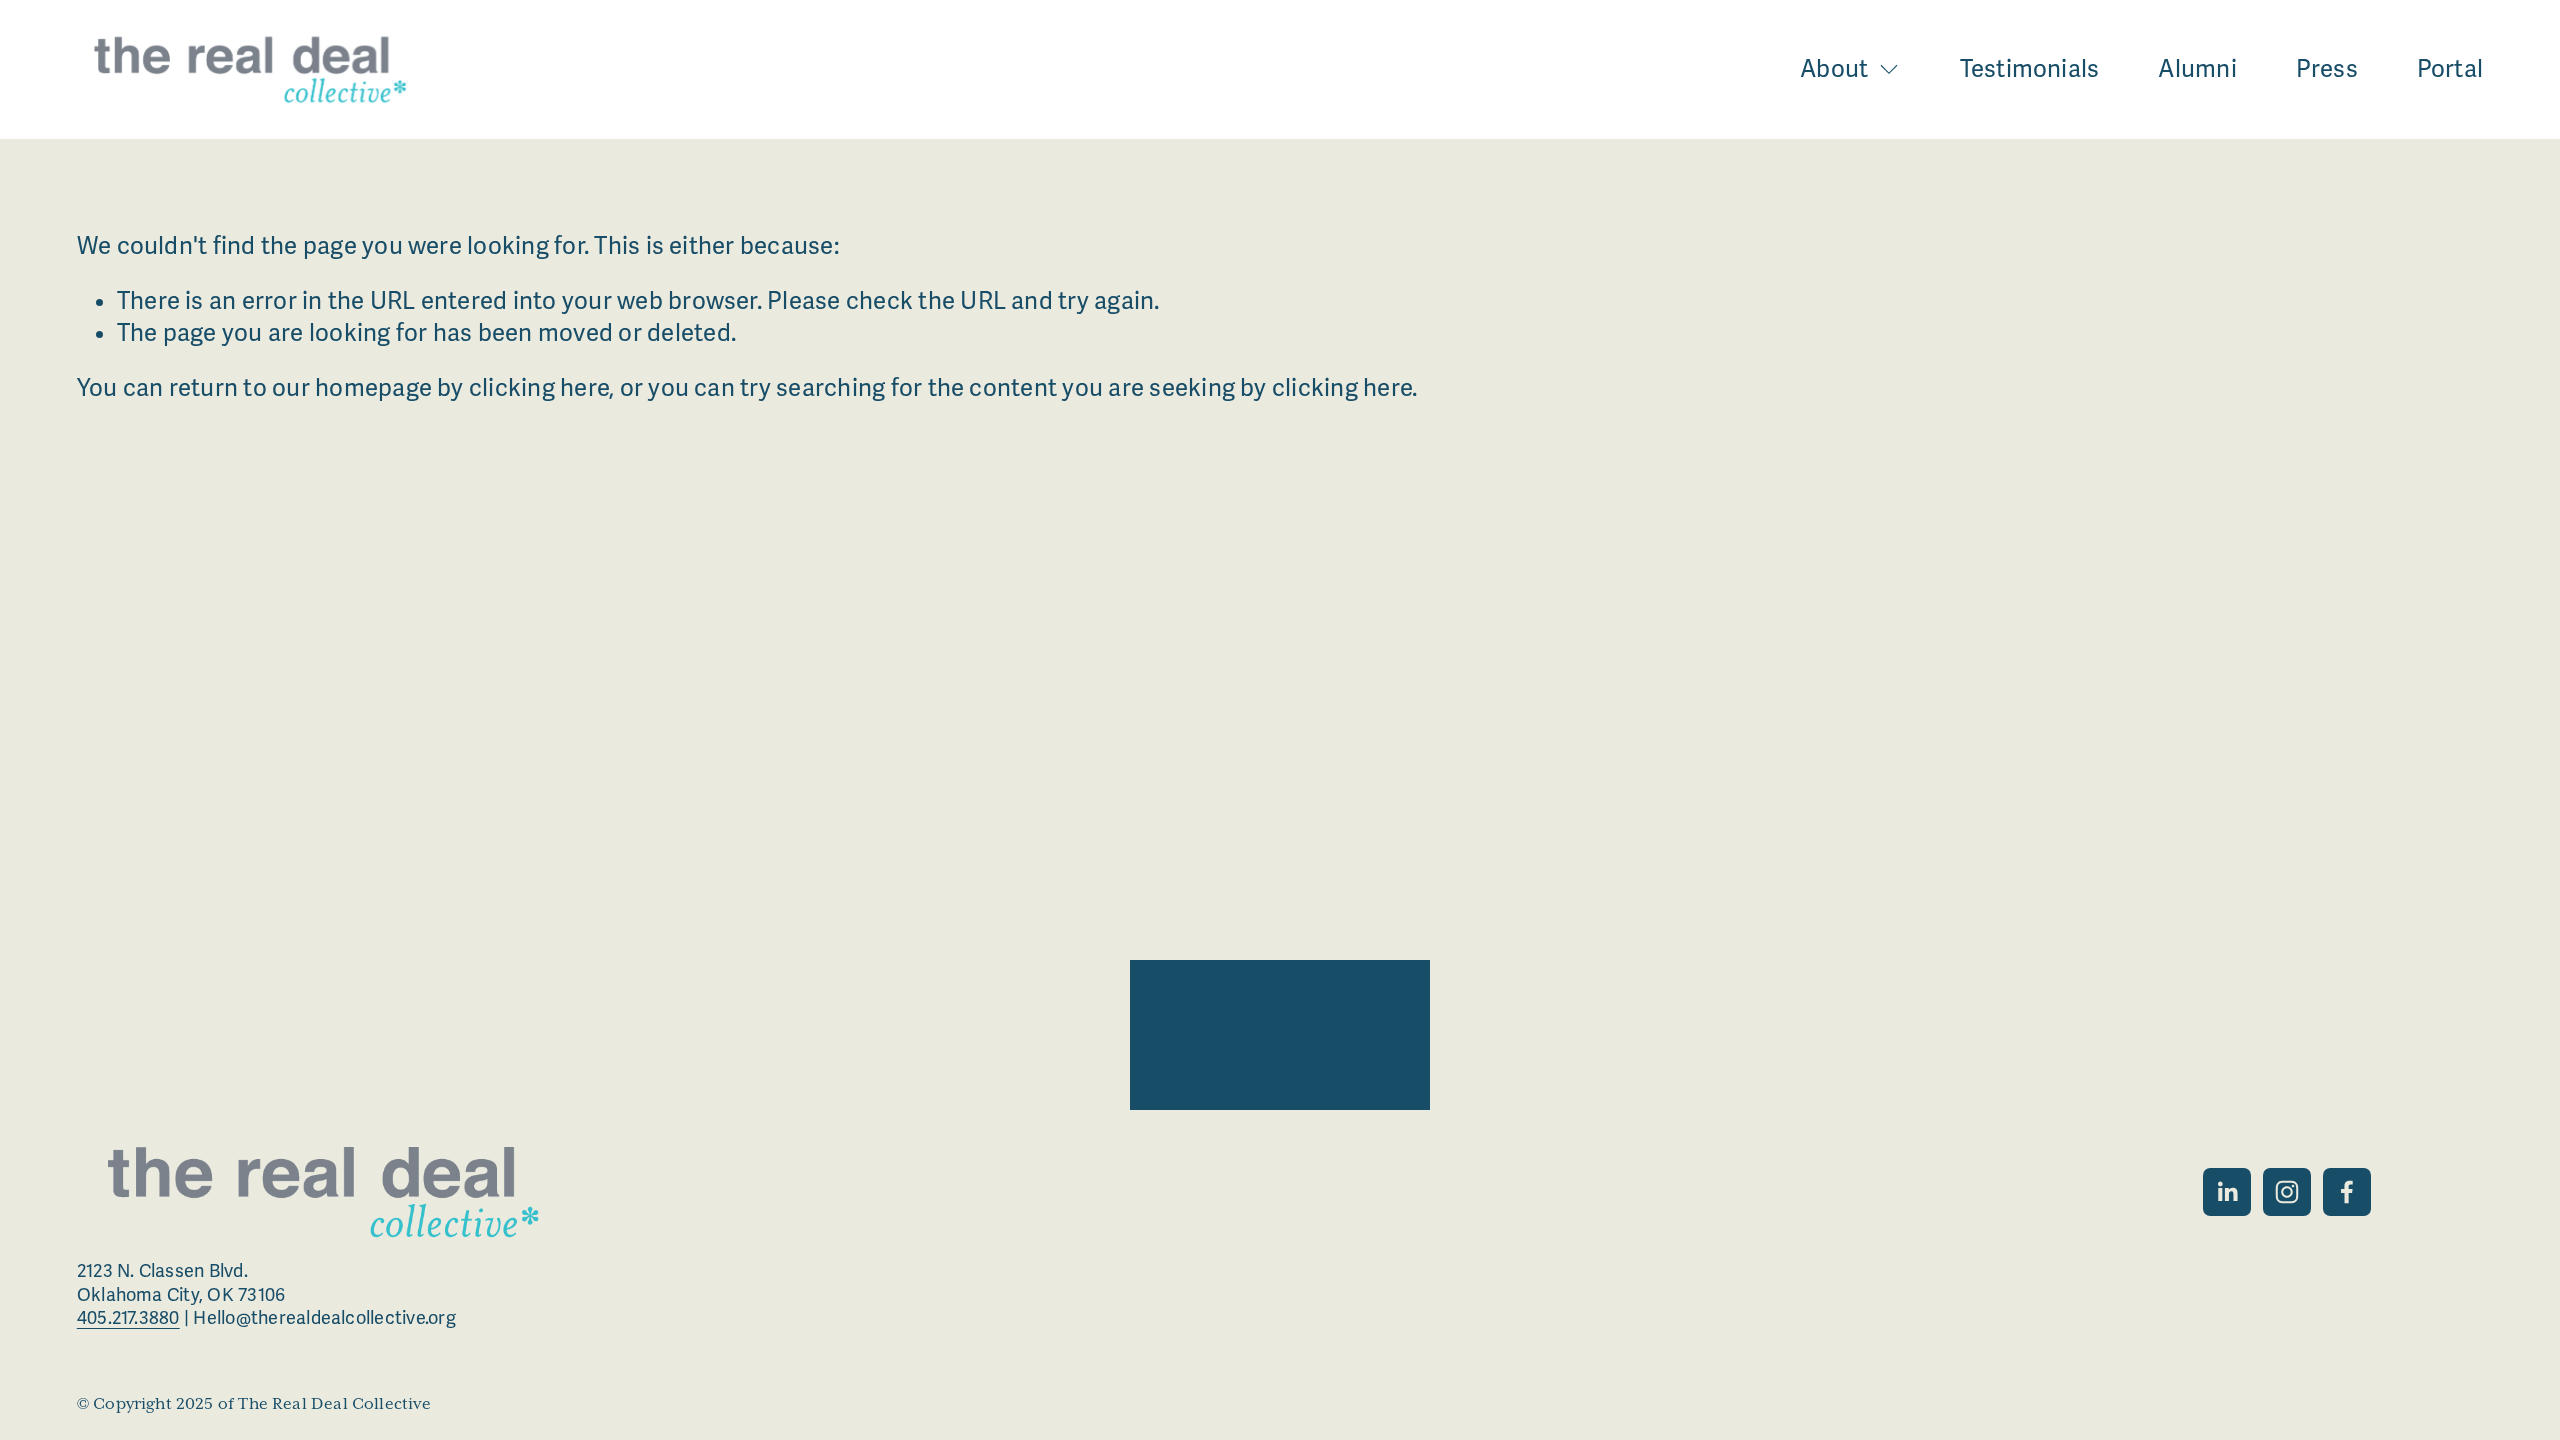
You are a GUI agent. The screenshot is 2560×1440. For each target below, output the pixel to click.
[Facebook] (2347, 1192)
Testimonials (2030, 69)
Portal (2450, 69)
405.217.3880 (128, 1318)
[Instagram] (2287, 1192)
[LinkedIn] (2227, 1192)
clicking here (539, 388)
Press (2327, 69)
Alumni (2197, 69)
